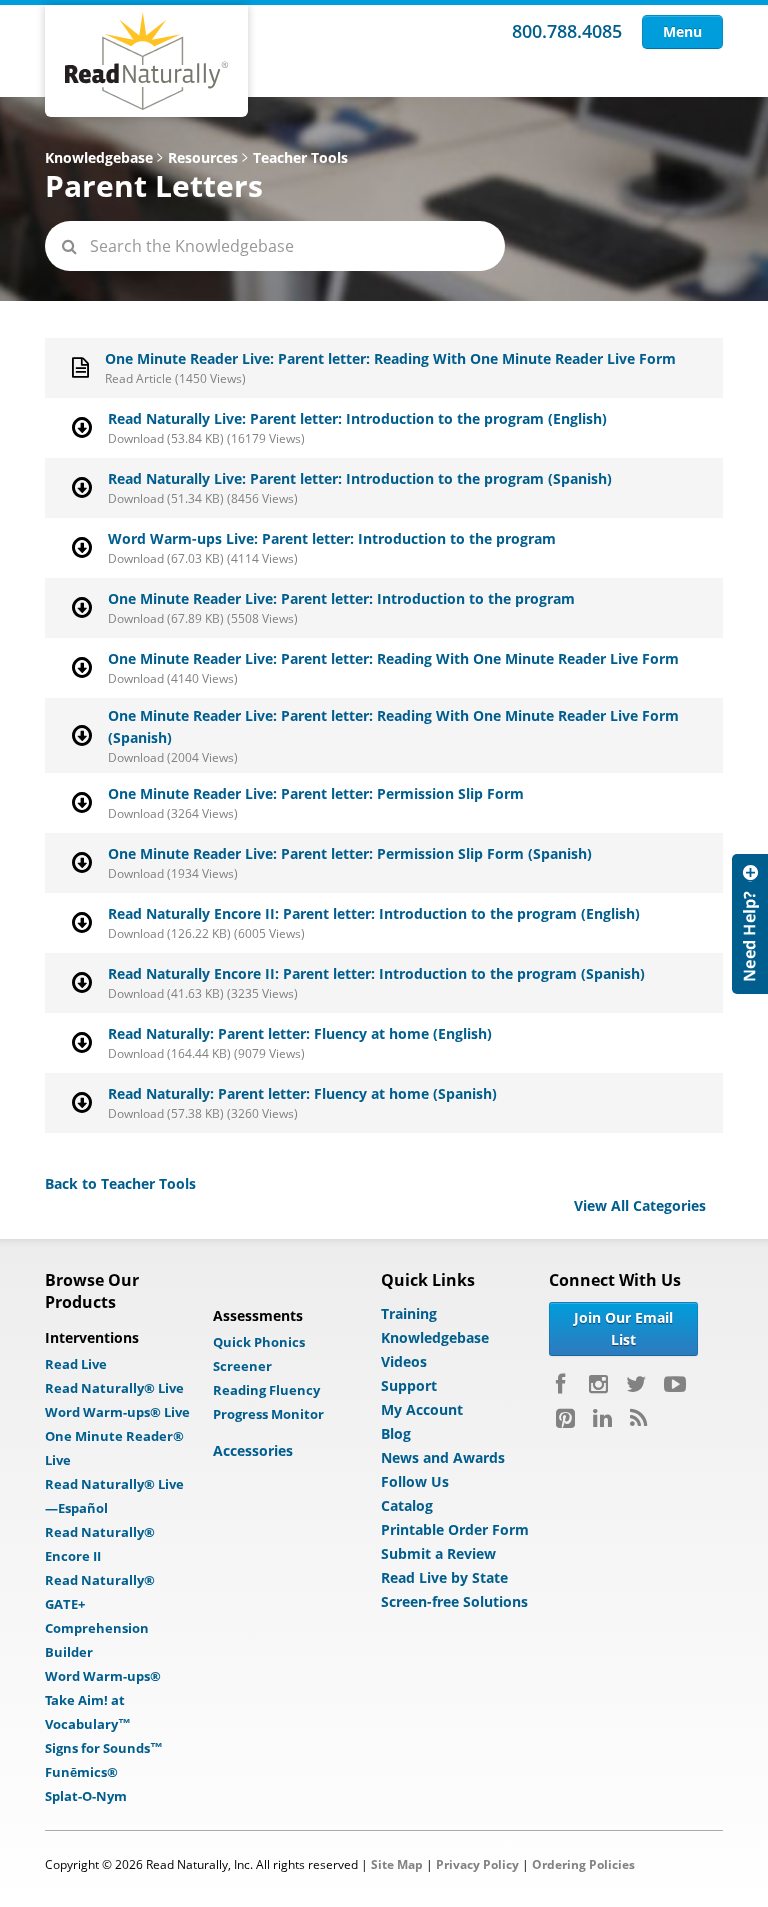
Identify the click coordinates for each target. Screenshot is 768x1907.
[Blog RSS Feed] (638, 1418)
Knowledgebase (99, 157)
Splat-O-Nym (86, 1796)
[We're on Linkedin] (602, 1418)
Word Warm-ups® (103, 1676)
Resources (203, 157)
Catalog (407, 1505)
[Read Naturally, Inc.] (146, 61)
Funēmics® (81, 1772)
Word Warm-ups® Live (117, 1412)
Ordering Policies (583, 1864)
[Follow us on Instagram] (598, 1384)
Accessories (253, 1450)
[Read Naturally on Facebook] (563, 1384)
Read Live (76, 1364)
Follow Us (415, 1481)
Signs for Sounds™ (104, 1748)
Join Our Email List (623, 1328)
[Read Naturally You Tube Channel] (675, 1384)
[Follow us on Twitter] (636, 1384)
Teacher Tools (300, 157)
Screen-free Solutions (454, 1601)
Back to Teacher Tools (120, 1183)
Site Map (397, 1864)
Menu (682, 31)
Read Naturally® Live (114, 1388)
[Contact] (750, 924)
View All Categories (640, 1205)
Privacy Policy (477, 1864)
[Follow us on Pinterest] (565, 1418)
